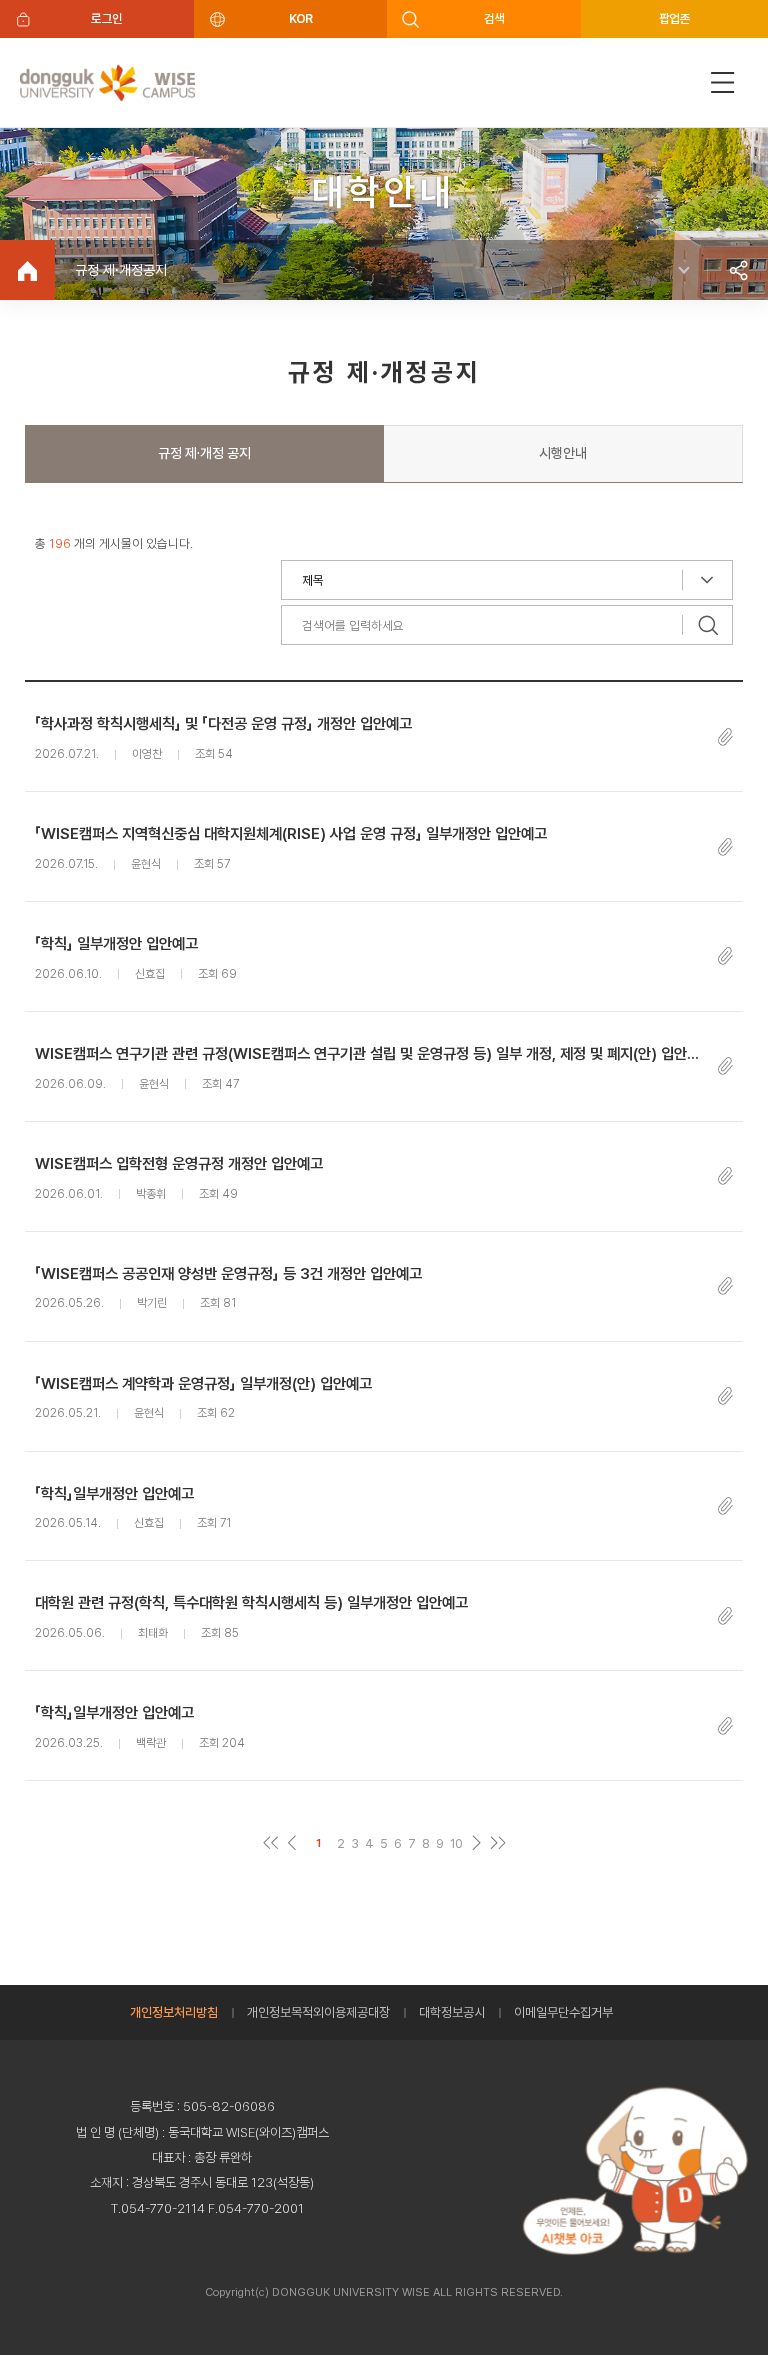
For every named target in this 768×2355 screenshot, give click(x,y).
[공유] (738, 270)
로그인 (106, 18)
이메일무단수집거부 (563, 2012)
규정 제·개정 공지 (204, 453)
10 (456, 1843)
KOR (301, 18)
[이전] (291, 1843)
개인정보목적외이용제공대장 (318, 2012)
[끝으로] (497, 1843)
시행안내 (563, 453)
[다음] (476, 1843)
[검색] (708, 625)
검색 (494, 18)
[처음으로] (270, 1843)
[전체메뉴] (723, 82)
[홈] (27, 270)
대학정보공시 (452, 2012)
